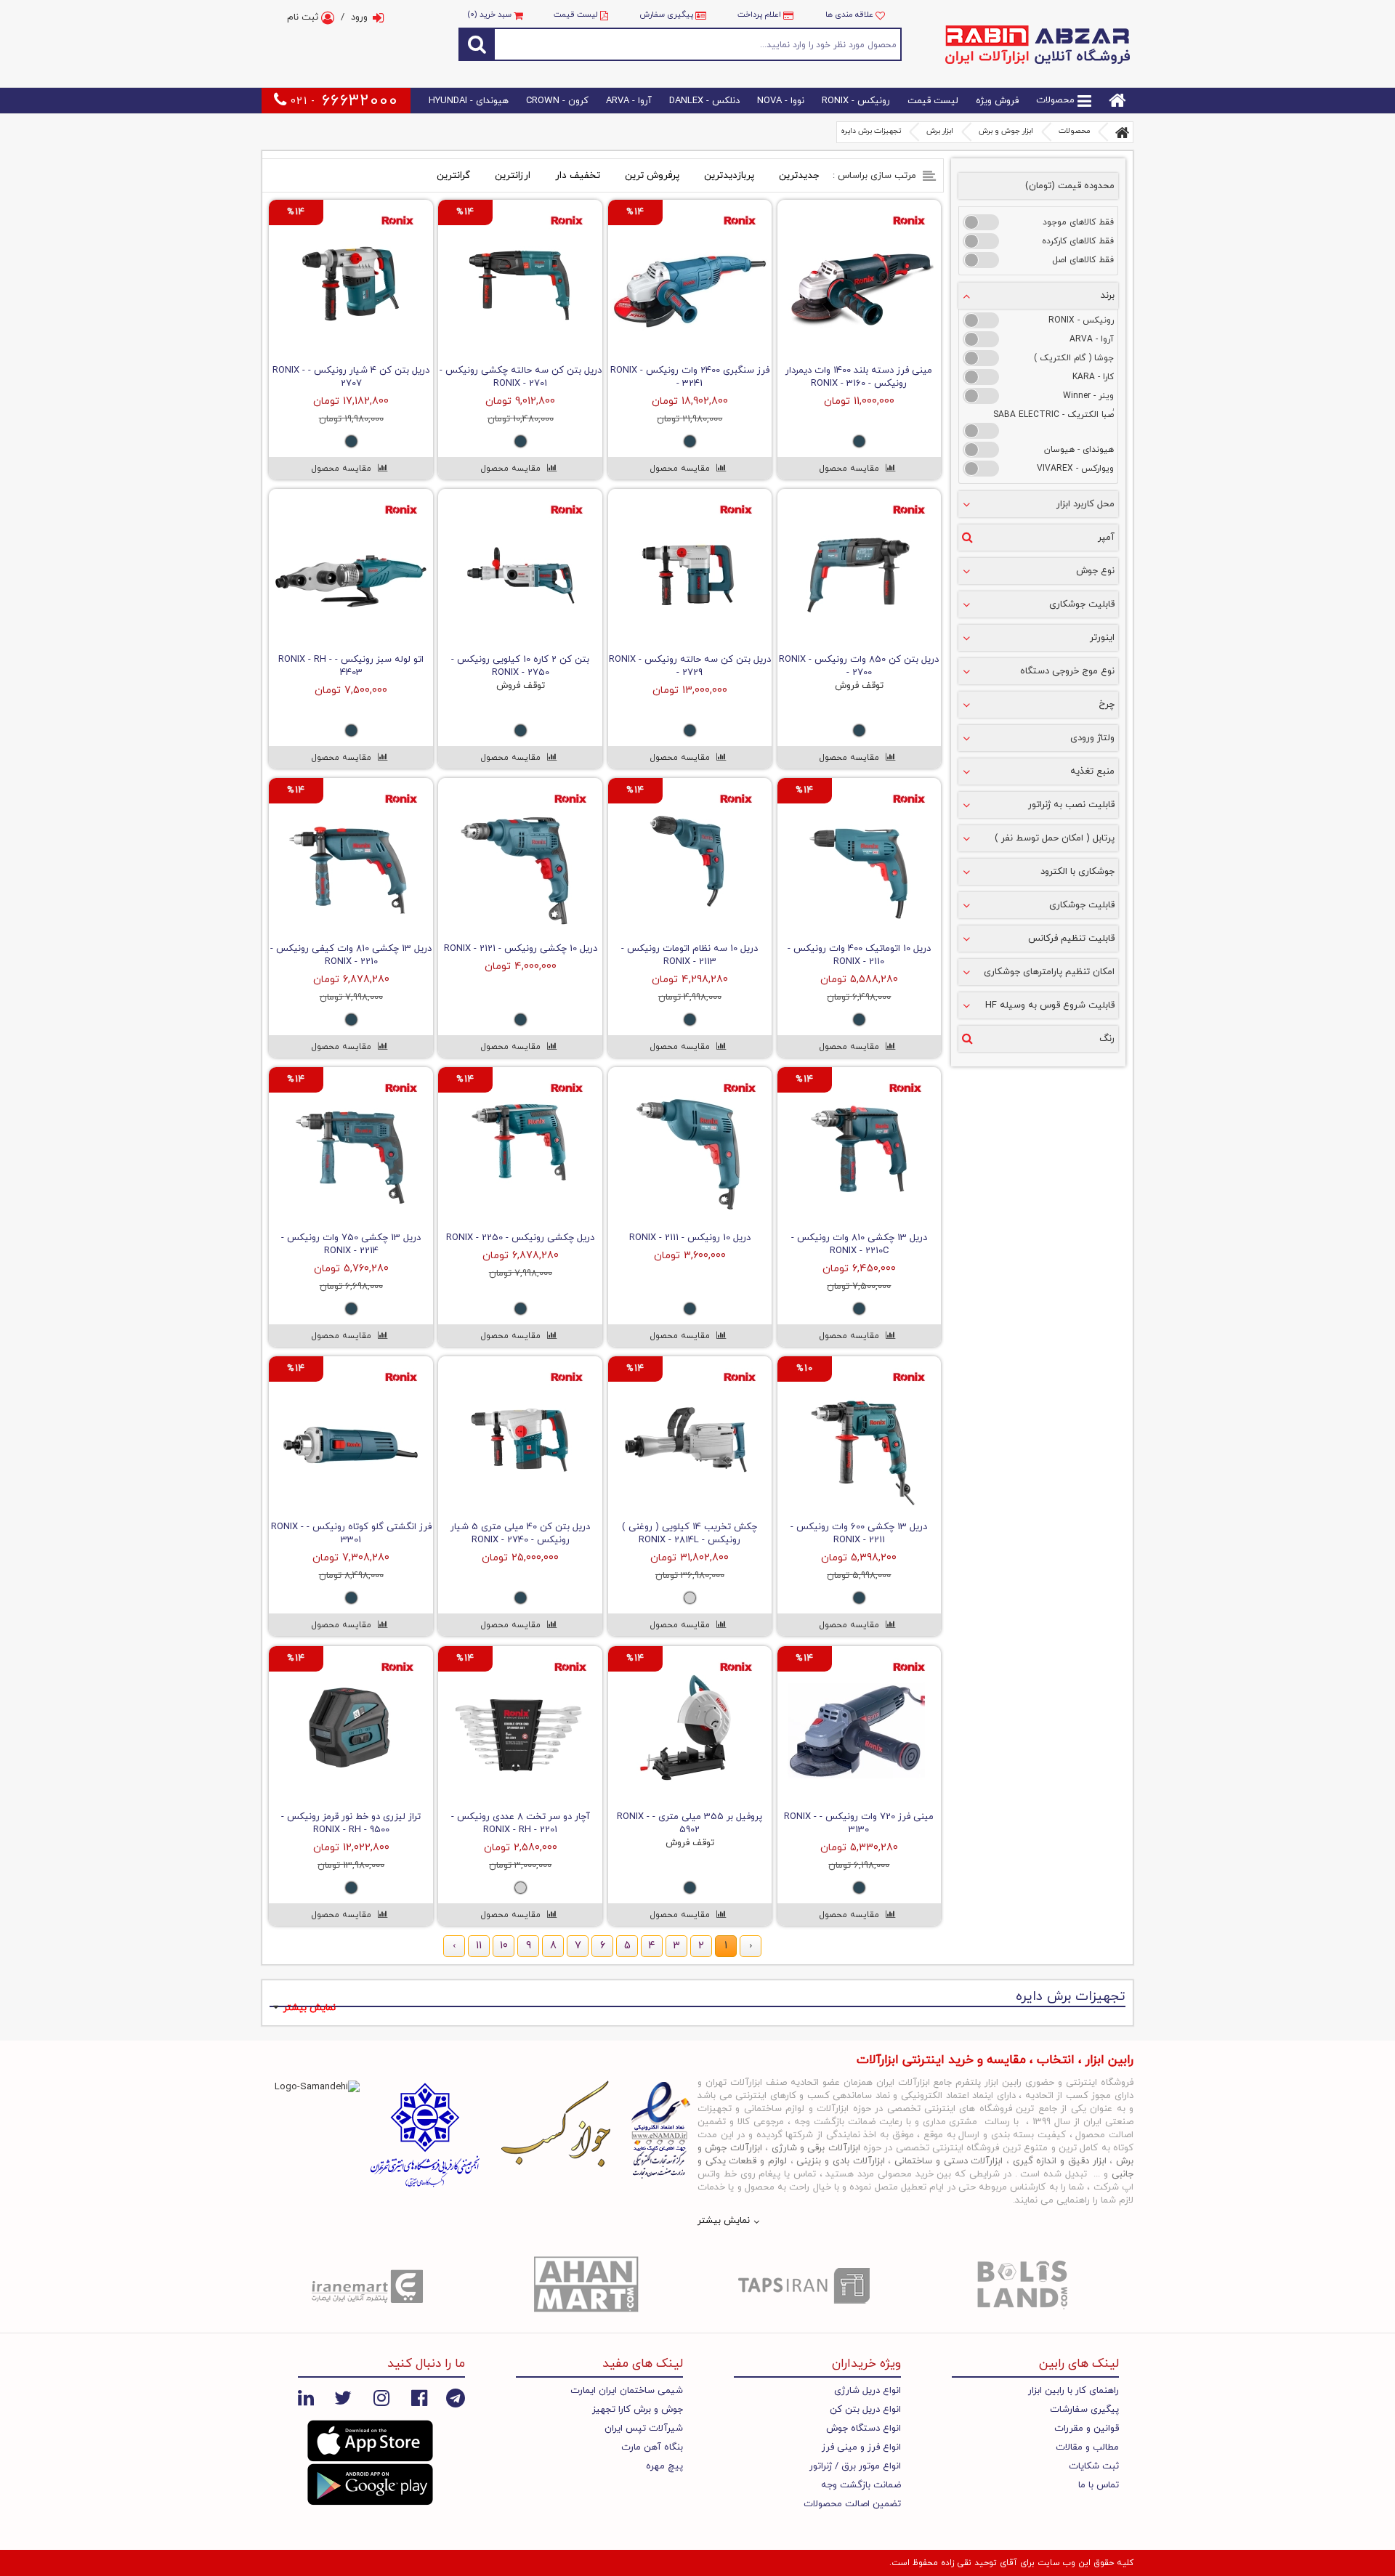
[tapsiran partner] (806, 2285)
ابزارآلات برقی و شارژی (816, 2148)
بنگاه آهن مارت (652, 2447)
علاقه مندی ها (850, 15)
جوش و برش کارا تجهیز (638, 2410)
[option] (371, 2285)
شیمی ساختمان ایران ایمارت (627, 2391)
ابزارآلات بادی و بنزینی (840, 2161)
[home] (1117, 101)
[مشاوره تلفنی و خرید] (859, 354)
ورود (359, 17)
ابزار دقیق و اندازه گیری (1060, 2161)
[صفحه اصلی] (1123, 132)
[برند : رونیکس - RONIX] (981, 320)
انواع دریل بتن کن (865, 2410)
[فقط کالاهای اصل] (981, 260)
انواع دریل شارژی (868, 2391)
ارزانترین (513, 175)
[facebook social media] (419, 2397)
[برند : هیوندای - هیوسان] (981, 450)
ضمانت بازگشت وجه (861, 2485)
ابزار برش (940, 131)
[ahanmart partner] (589, 2285)
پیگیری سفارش (666, 15)
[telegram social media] (456, 2397)
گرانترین (453, 175)
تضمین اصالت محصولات (852, 2504)
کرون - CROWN (557, 101)
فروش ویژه (997, 101)
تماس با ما (1099, 2485)
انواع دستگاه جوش (864, 2429)
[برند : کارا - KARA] (981, 377)
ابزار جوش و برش (1006, 131)
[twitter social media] (343, 2397)
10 (504, 1947)
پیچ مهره (664, 2466)
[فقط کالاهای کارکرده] (981, 241)
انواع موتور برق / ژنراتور (855, 2466)
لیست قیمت (576, 15)
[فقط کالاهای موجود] (981, 222)
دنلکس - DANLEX (704, 101)
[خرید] (897, 354)
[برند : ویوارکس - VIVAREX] (981, 469)
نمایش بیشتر (310, 2008)
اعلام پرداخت (759, 15)
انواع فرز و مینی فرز (861, 2447)
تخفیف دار (578, 175)
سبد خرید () (490, 15)
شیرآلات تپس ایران (644, 2429)
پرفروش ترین (652, 175)
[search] (477, 44)
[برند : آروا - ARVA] (981, 339)
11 (479, 1947)
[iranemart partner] (371, 2285)
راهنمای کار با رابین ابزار (1073, 2391)
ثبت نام (304, 17)
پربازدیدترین (729, 175)
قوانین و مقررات (1087, 2429)
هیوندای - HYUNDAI (469, 101)
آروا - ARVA (629, 101)
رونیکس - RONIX (856, 101)
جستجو (698, 44)
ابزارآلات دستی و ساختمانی (949, 2161)
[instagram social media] (381, 2397)
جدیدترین (799, 175)
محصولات (1057, 101)
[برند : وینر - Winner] (981, 396)
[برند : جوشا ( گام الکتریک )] (981, 358)
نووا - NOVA (781, 101)
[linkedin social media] (306, 2397)
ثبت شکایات (1094, 2466)
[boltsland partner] (1024, 2285)
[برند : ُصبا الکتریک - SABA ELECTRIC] (981, 431)
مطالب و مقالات (1087, 2447)
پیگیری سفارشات (1084, 2410)
